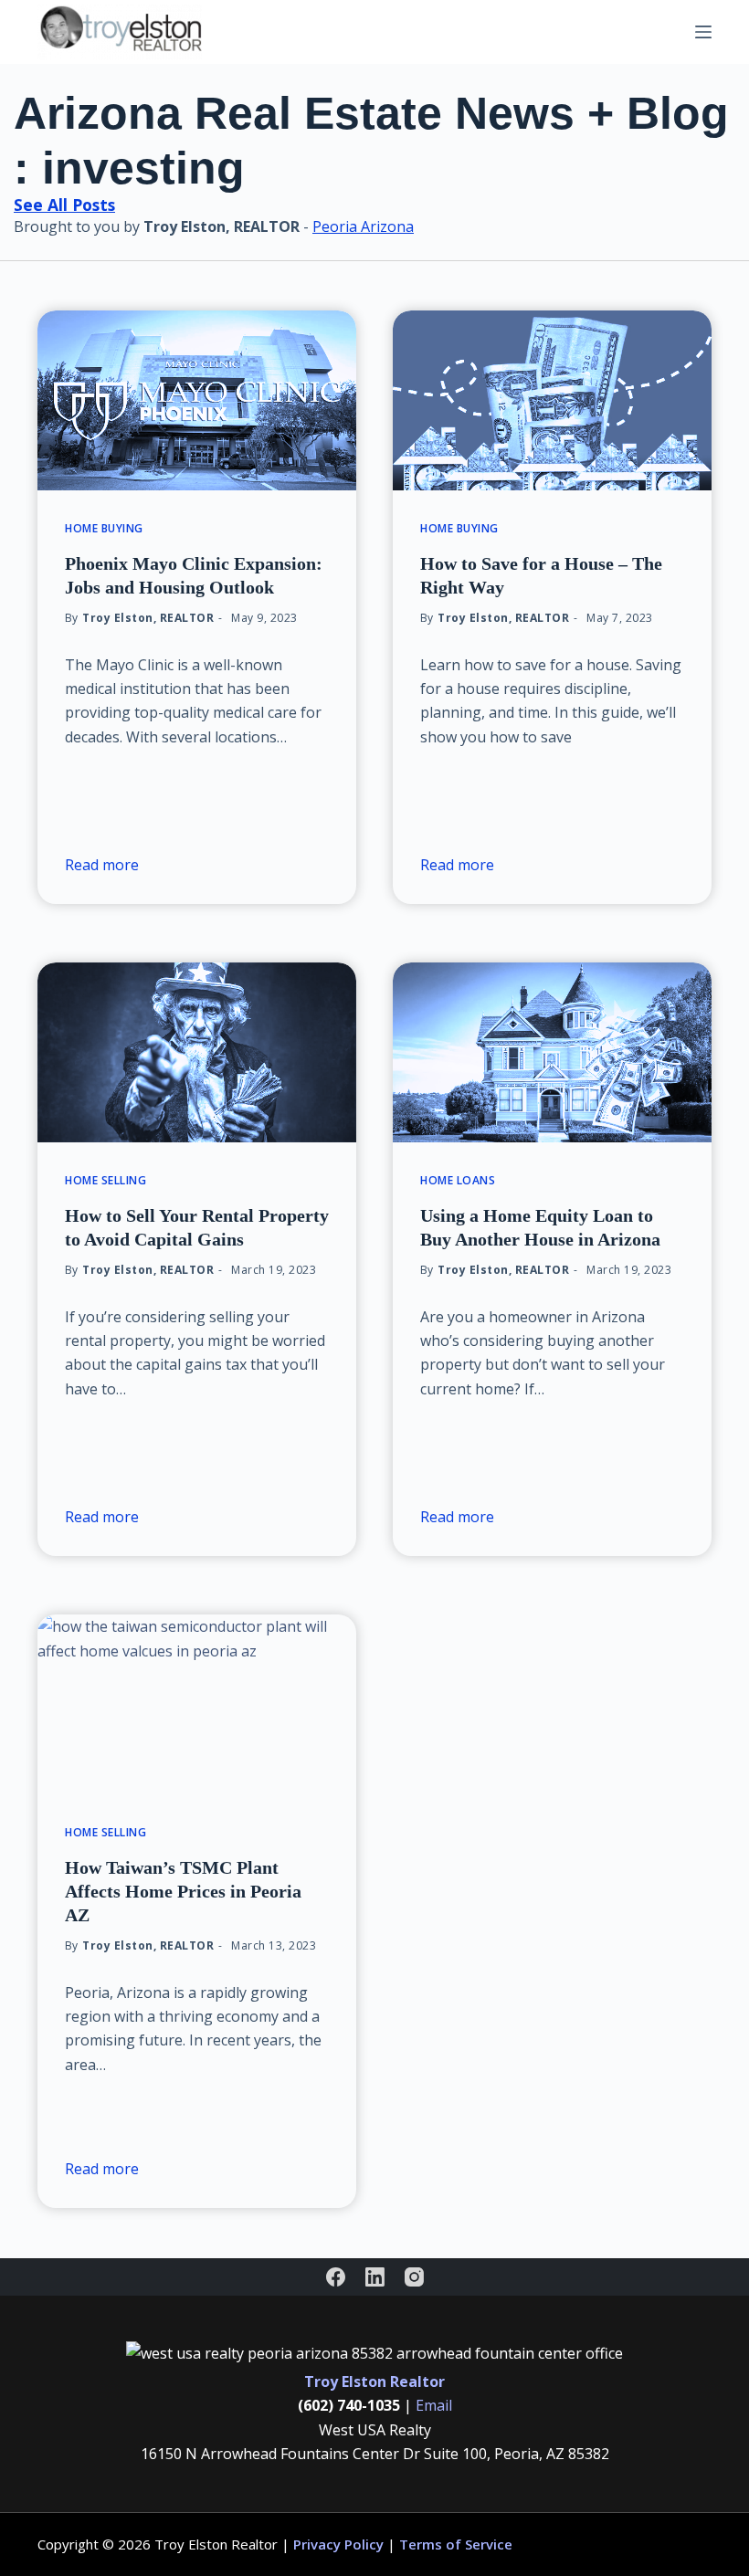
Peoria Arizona (363, 226)
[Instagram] (414, 2277)
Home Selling (105, 1180)
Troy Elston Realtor (374, 2381)
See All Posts (64, 205)
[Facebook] (336, 2277)
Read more (102, 865)
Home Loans (458, 1180)
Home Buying (104, 528)
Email (434, 2405)
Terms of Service (456, 2544)
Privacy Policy (338, 2544)
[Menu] (703, 32)
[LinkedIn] (375, 2277)
